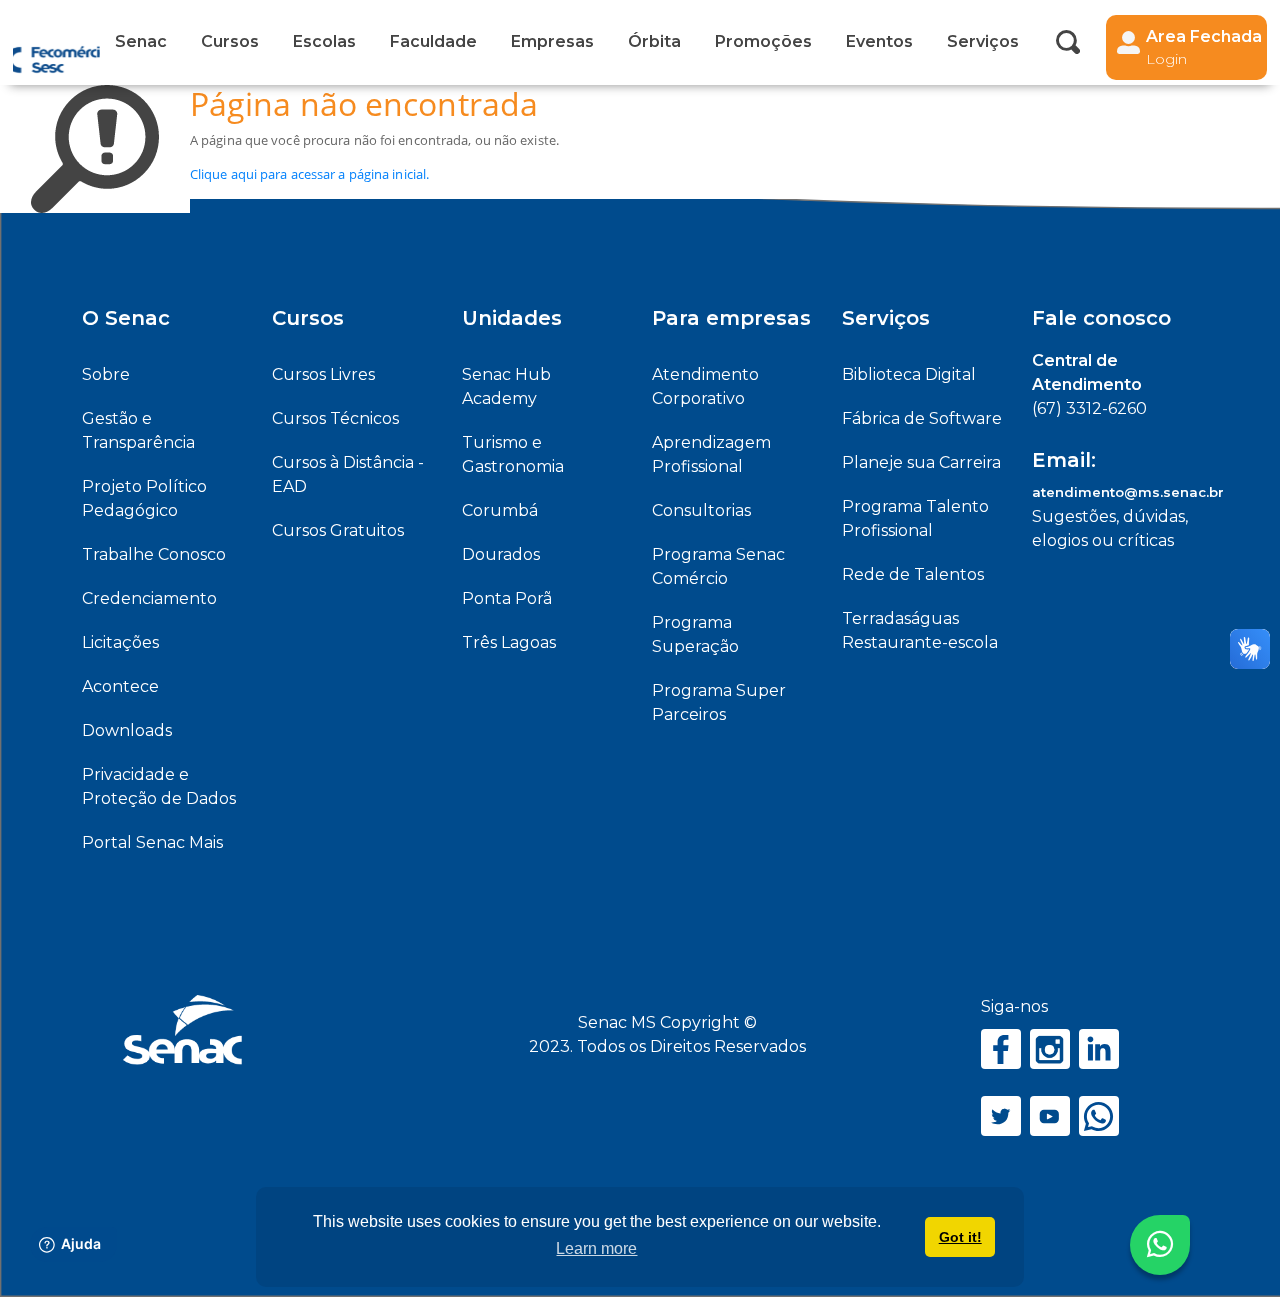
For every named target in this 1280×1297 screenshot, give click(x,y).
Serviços (886, 318)
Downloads (127, 730)
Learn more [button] (596, 1248)
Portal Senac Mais (152, 842)
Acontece (120, 686)
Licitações (120, 642)
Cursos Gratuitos (338, 530)
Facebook (1001, 1049)
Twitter (1001, 1116)
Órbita (654, 41)
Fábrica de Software (922, 418)
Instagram (1050, 1049)
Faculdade (433, 41)
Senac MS (56, 42)
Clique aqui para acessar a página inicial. (309, 174)
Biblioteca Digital (909, 374)
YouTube (1050, 1116)
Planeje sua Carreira (921, 462)
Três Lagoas (509, 642)
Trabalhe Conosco (154, 554)
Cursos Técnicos (335, 418)
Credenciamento (149, 598)
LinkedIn (1099, 1049)
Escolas (324, 41)
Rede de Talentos (913, 574)
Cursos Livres (323, 374)
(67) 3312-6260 (1089, 408)
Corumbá (500, 510)
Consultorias (701, 510)
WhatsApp (1099, 1116)
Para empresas (731, 318)
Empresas (552, 41)
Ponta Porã (507, 598)
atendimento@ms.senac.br (1128, 492)
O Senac (126, 318)
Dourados (501, 554)
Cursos (230, 41)
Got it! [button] (960, 1237)
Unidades (512, 318)
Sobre (106, 374)
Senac (141, 41)
